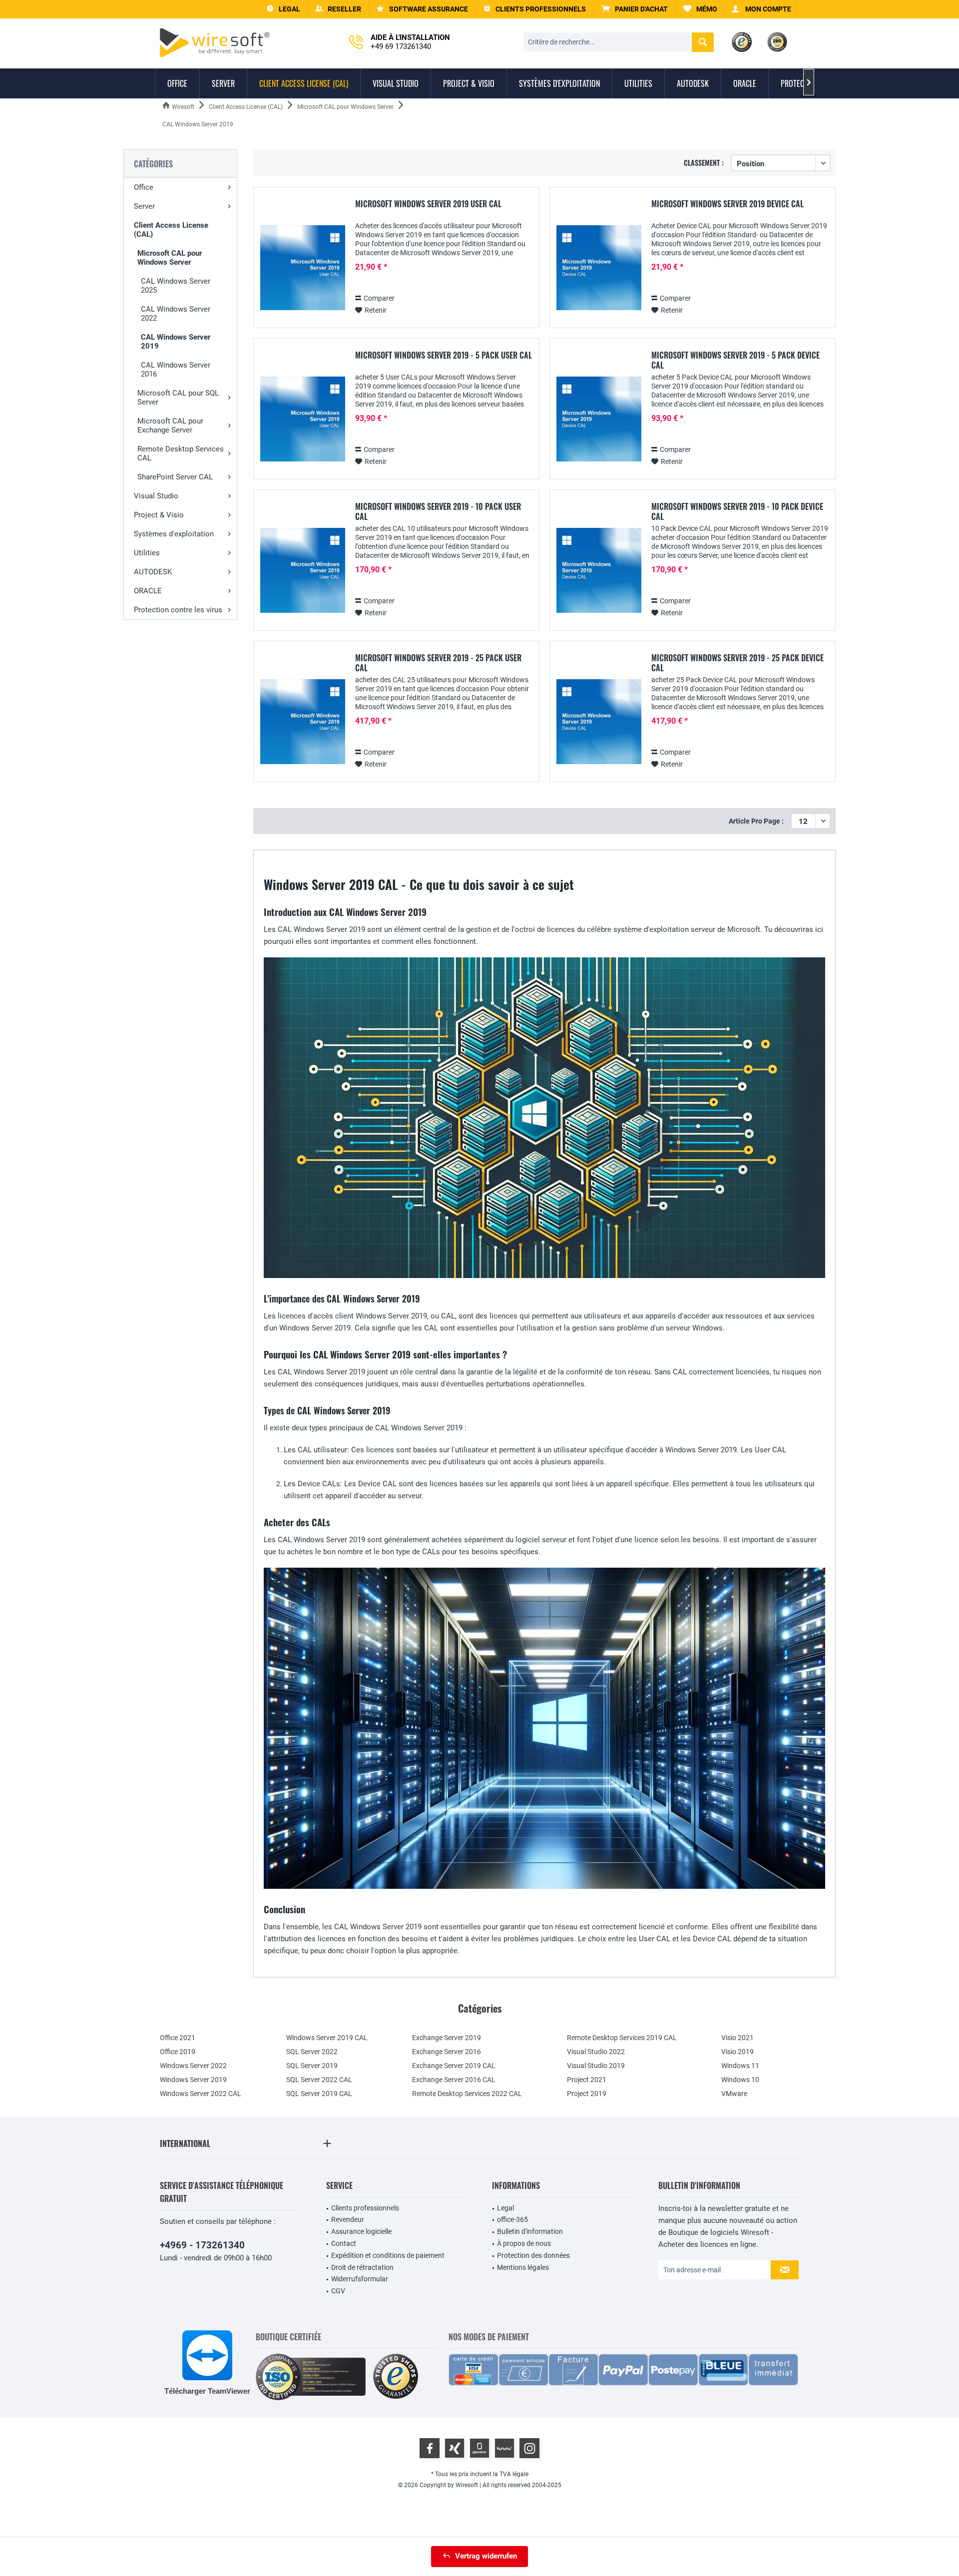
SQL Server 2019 (312, 2066)
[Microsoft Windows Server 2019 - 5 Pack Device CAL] (599, 419)
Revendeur (348, 2219)
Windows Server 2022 (193, 2066)
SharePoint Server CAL (175, 477)
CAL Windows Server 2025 (176, 286)
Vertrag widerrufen (486, 2556)
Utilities (147, 553)
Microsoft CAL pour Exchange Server (170, 426)
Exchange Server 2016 (447, 2052)
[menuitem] (635, 9)
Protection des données (533, 2255)
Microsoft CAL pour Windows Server (170, 258)
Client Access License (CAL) (171, 230)
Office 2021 (178, 2038)
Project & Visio (159, 515)
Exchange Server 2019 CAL (454, 2066)
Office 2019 (178, 2052)
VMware (734, 2094)
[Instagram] (529, 2448)
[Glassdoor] (479, 2448)
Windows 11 (740, 2066)
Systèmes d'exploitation (174, 534)
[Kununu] (504, 2448)
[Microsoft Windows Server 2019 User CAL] (303, 268)
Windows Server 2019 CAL (327, 2038)
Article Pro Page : (756, 821)
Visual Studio (156, 496)
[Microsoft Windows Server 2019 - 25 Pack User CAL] (303, 722)
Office (144, 187)
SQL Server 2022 (312, 2052)
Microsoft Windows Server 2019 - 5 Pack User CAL (444, 356)
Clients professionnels (365, 2208)
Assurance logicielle (361, 2231)
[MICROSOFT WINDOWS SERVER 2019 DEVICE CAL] (599, 268)
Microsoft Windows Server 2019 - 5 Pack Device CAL (735, 360)
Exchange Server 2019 (447, 2038)
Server (144, 206)
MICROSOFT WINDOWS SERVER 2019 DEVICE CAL (727, 204)
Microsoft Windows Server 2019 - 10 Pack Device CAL (737, 511)
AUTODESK (153, 572)
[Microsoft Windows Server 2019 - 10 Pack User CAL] (303, 571)
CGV (338, 2291)
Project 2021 (587, 2080)
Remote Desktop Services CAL (181, 453)
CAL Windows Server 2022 (176, 314)
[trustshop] (396, 2377)
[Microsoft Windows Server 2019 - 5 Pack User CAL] (303, 419)
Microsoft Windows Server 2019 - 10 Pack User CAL (438, 511)
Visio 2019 (737, 2052)
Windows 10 (740, 2080)
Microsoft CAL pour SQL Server (178, 398)
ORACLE (148, 591)
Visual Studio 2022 (596, 2052)
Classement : (704, 163)
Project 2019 (587, 2094)
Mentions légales (523, 2267)
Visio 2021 (737, 2038)
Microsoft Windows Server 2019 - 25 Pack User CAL (438, 663)
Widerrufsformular (360, 2279)
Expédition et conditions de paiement (388, 2255)
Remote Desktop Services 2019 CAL (622, 2038)
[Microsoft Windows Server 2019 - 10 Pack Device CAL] (599, 571)
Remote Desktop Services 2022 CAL (467, 2094)
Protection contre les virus (178, 610)
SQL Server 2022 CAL (319, 2080)
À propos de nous (524, 2243)
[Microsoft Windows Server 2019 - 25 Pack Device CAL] (599, 722)
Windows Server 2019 (193, 2080)
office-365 (512, 2219)
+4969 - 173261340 (202, 2245)
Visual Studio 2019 (596, 2066)
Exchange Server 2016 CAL (454, 2080)
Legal (505, 2208)
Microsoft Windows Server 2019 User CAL (428, 204)
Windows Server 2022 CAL (201, 2094)
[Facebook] (430, 2448)
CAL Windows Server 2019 (176, 342)
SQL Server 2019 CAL (319, 2094)
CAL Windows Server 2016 (176, 370)
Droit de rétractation (362, 2267)
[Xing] (455, 2448)
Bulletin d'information (530, 2231)
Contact (344, 2243)
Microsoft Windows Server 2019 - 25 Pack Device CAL (737, 663)
